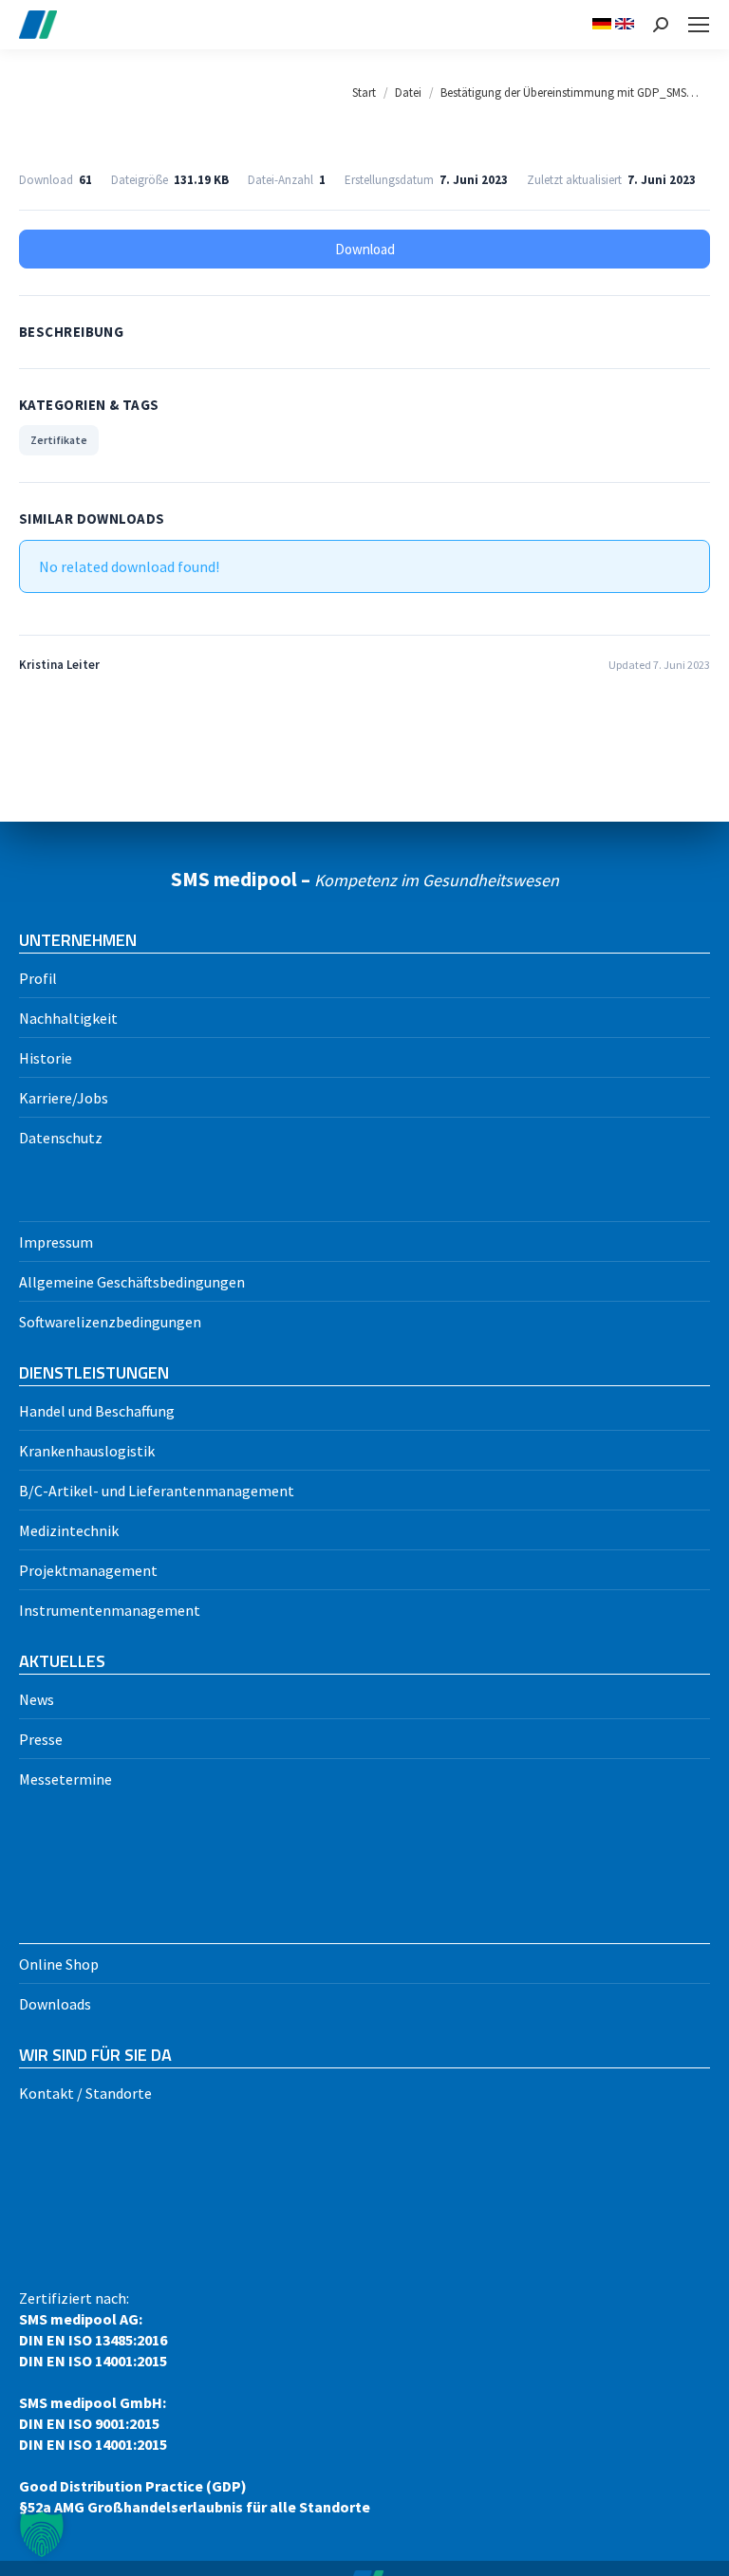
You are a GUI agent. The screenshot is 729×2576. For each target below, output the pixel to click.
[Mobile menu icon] (699, 25)
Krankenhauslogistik (87, 1451)
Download (365, 249)
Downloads (55, 2004)
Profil (38, 978)
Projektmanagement (88, 1570)
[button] (42, 2534)
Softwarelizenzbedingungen (110, 1322)
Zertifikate (59, 440)
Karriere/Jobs (64, 1098)
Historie (46, 1058)
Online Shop (59, 1964)
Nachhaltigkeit (68, 1018)
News (37, 1699)
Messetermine (65, 1779)
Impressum (56, 1242)
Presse (41, 1739)
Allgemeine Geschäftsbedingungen (132, 1282)
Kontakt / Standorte (85, 2093)
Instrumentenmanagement (110, 1610)
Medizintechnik (69, 1530)
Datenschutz (61, 1138)
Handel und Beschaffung (97, 1411)
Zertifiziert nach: (195, 2402)
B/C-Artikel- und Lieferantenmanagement (157, 1491)
